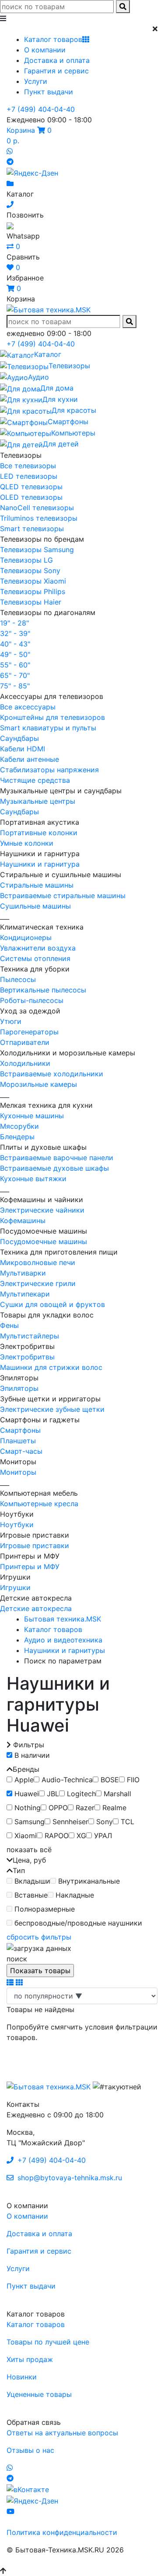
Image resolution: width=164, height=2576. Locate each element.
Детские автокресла (36, 1608)
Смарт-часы (21, 1451)
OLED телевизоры (31, 497)
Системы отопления (35, 958)
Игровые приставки (35, 1546)
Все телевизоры (28, 466)
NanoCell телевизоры (37, 508)
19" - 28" (14, 623)
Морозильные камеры (38, 1084)
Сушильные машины (35, 906)
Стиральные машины (37, 885)
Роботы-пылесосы (32, 1000)
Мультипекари (25, 1294)
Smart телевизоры (32, 529)
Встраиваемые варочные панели (57, 1158)
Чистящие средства (35, 780)
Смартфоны (20, 1430)
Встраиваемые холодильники (52, 1074)
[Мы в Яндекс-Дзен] (32, 172)
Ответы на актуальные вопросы (62, 2433)
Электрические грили (38, 1283)
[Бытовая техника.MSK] (49, 2086)
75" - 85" (15, 686)
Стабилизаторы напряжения (49, 770)
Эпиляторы (19, 1388)
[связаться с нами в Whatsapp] (10, 151)
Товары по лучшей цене (48, 2342)
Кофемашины (23, 1221)
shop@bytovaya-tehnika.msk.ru (69, 2178)
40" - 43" (15, 644)
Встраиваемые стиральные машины (63, 896)
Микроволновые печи (38, 1262)
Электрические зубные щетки (52, 1409)
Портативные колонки (39, 833)
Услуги (36, 81)
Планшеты (18, 1441)
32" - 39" (15, 633)
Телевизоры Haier (31, 602)
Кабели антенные (30, 759)
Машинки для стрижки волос (51, 1367)
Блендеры (17, 1137)
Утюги (11, 1021)
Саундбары (19, 738)
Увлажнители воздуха (38, 948)
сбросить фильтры (39, 1937)
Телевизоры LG (26, 560)
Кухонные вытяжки (33, 1179)
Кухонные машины (32, 1116)
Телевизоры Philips (33, 591)
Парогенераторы (29, 1032)
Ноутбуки (17, 1525)
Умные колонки (27, 843)
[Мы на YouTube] (10, 2511)
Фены (9, 1325)
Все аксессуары (28, 707)
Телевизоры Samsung (37, 550)
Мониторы (18, 1472)
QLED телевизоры (31, 487)
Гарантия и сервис (56, 71)
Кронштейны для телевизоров (52, 717)
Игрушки (15, 1587)
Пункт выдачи (49, 92)
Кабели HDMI (23, 749)
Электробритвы (27, 1357)
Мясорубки (19, 1126)
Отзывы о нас (30, 2450)
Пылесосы (18, 979)
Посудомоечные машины (44, 1241)
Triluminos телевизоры (39, 518)
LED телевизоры (29, 476)
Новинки (22, 2377)
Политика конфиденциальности (62, 2532)
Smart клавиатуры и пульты (48, 728)
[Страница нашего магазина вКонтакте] (28, 2489)
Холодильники (25, 1063)
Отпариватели (25, 1042)
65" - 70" (15, 675)
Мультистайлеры (30, 1336)
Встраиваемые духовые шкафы (54, 1168)
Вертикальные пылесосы (43, 990)
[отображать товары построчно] (10, 1982)
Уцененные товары (39, 2394)
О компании (45, 50)
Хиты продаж (30, 2359)
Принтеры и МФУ (30, 1566)
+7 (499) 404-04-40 (41, 109)
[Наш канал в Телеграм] (10, 162)
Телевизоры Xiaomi (33, 581)
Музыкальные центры (38, 801)
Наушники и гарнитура (40, 864)
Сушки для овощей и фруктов (52, 1304)
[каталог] (10, 183)
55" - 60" (15, 665)
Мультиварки (23, 1273)
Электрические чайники (42, 1210)
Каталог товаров (53, 39)
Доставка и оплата (57, 60)
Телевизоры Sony (30, 571)
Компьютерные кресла (39, 1504)
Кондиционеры (26, 937)
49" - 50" (15, 654)
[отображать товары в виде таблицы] (19, 1982)
